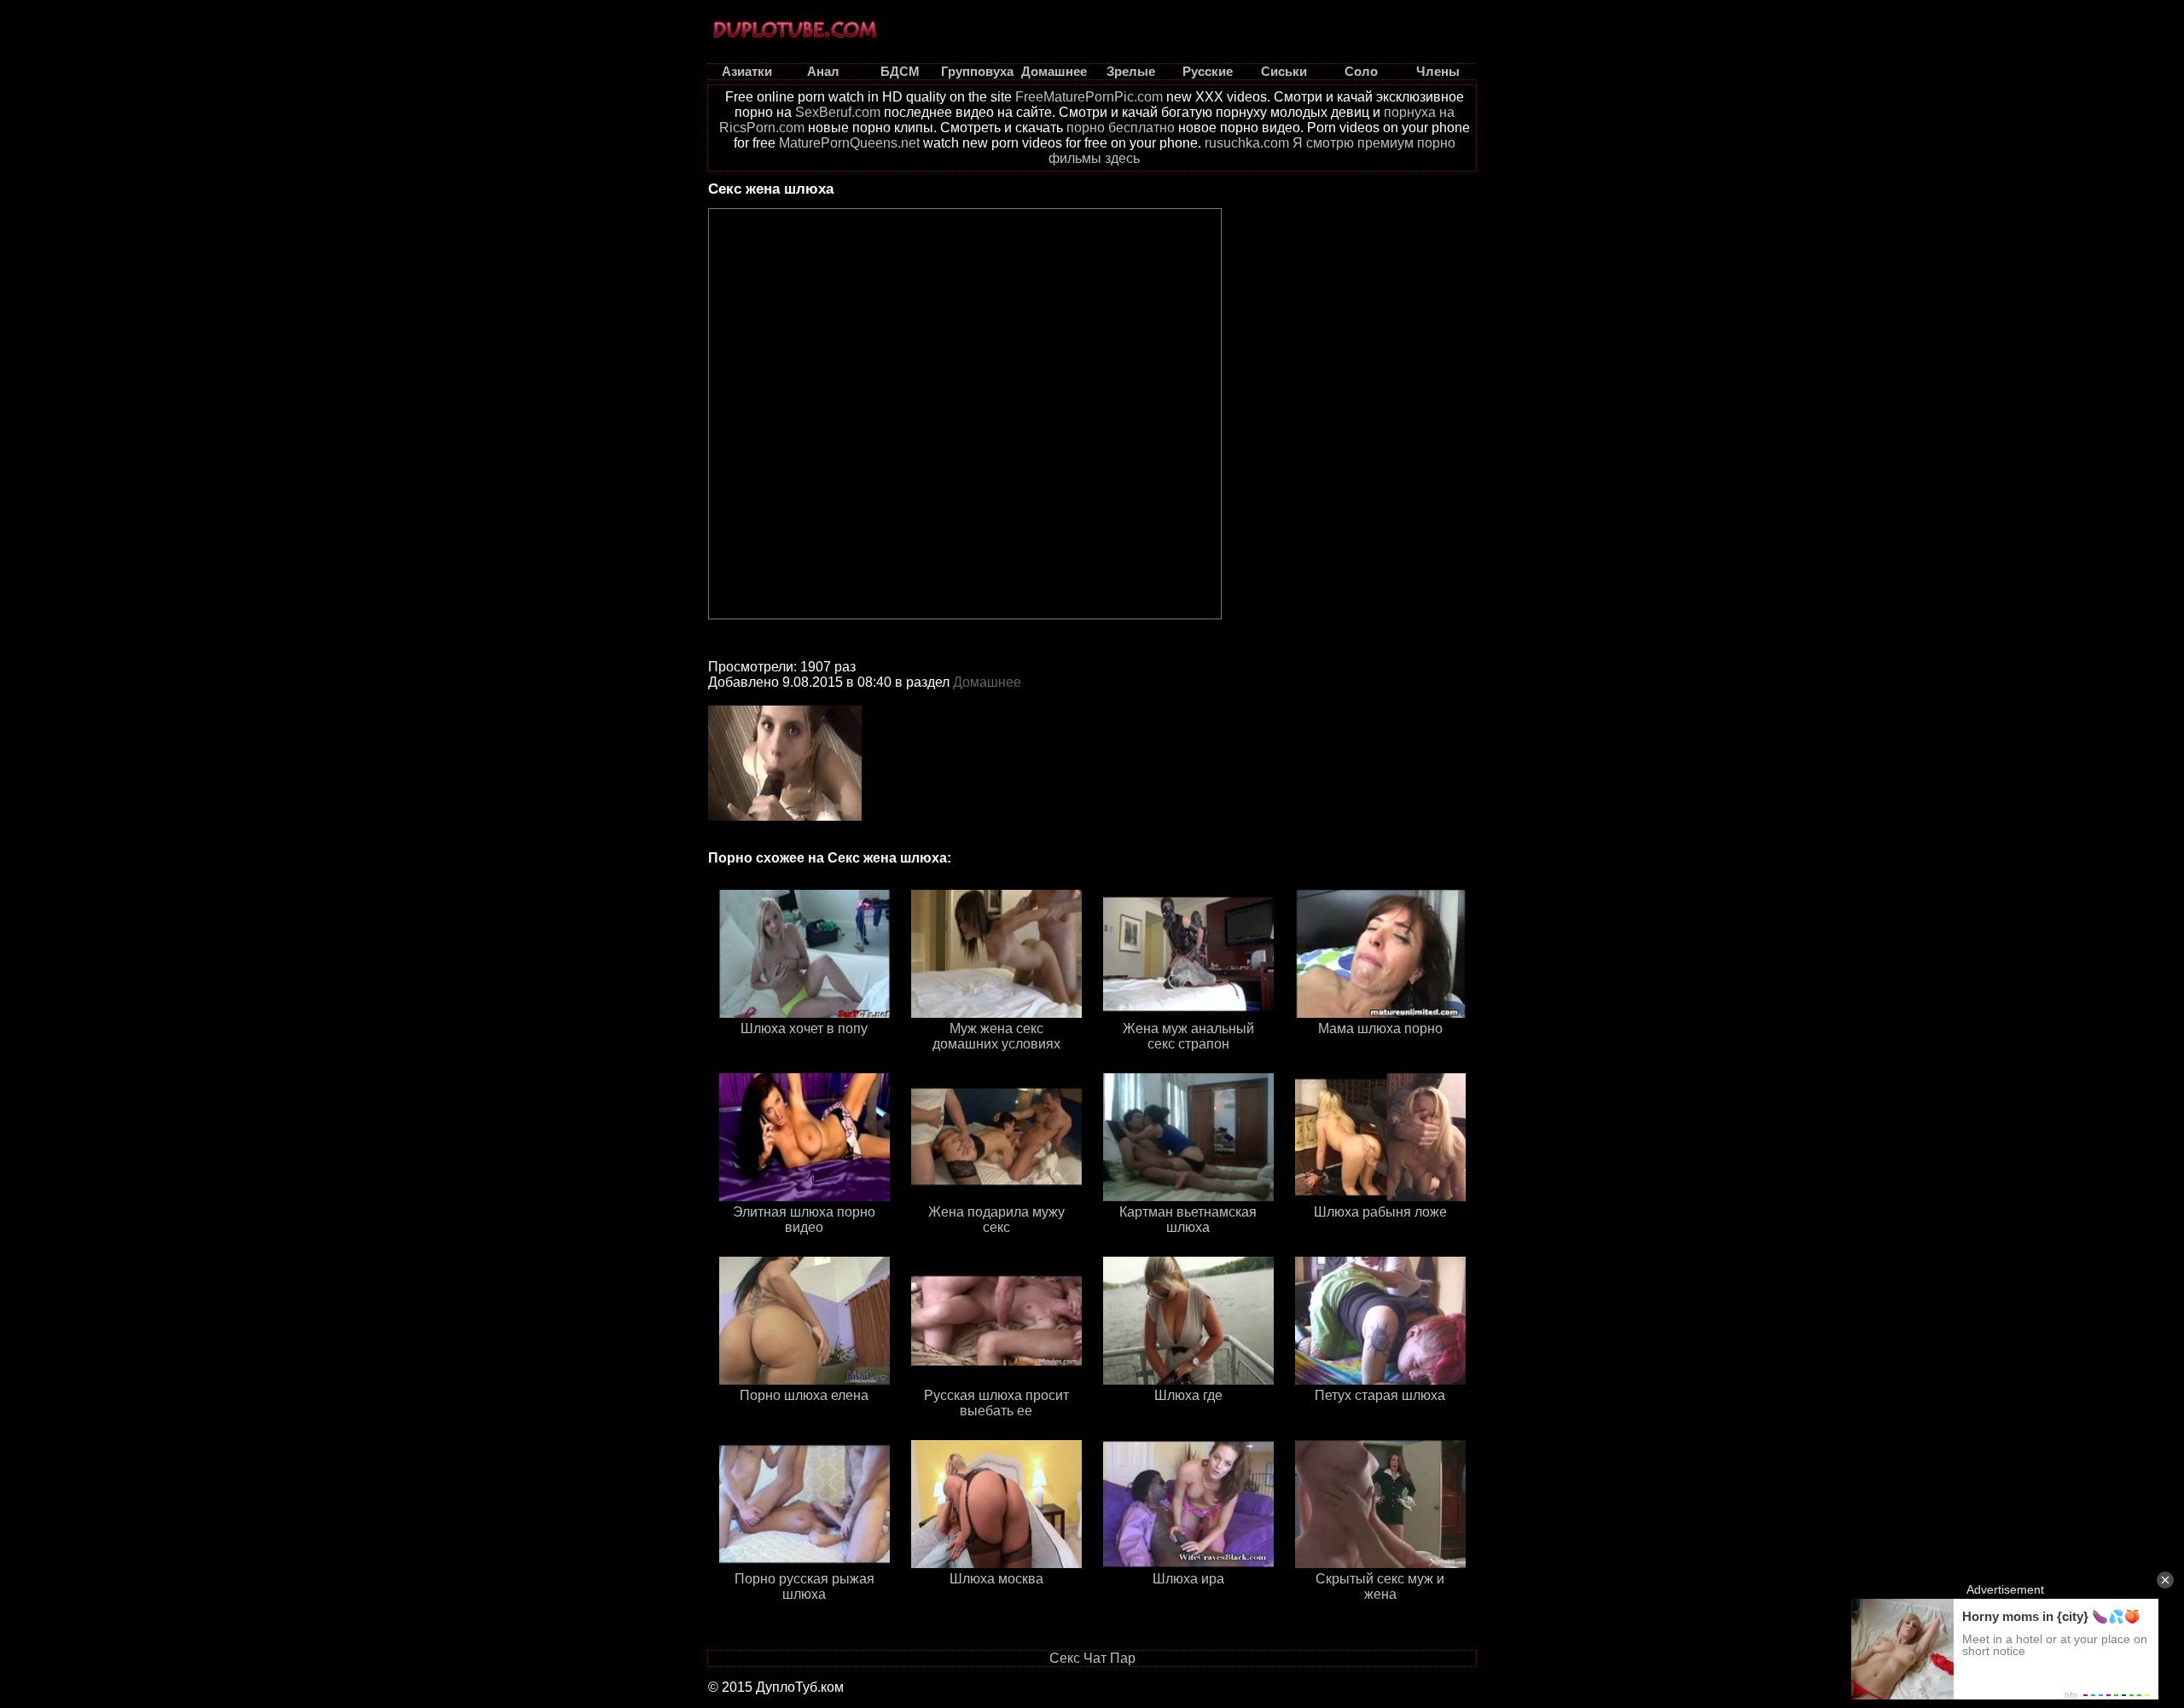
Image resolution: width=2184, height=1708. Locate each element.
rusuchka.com (1247, 143)
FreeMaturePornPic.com (1089, 97)
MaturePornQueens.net (849, 143)
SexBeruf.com (838, 112)
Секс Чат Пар (1092, 1658)
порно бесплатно (1121, 128)
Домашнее (987, 682)
